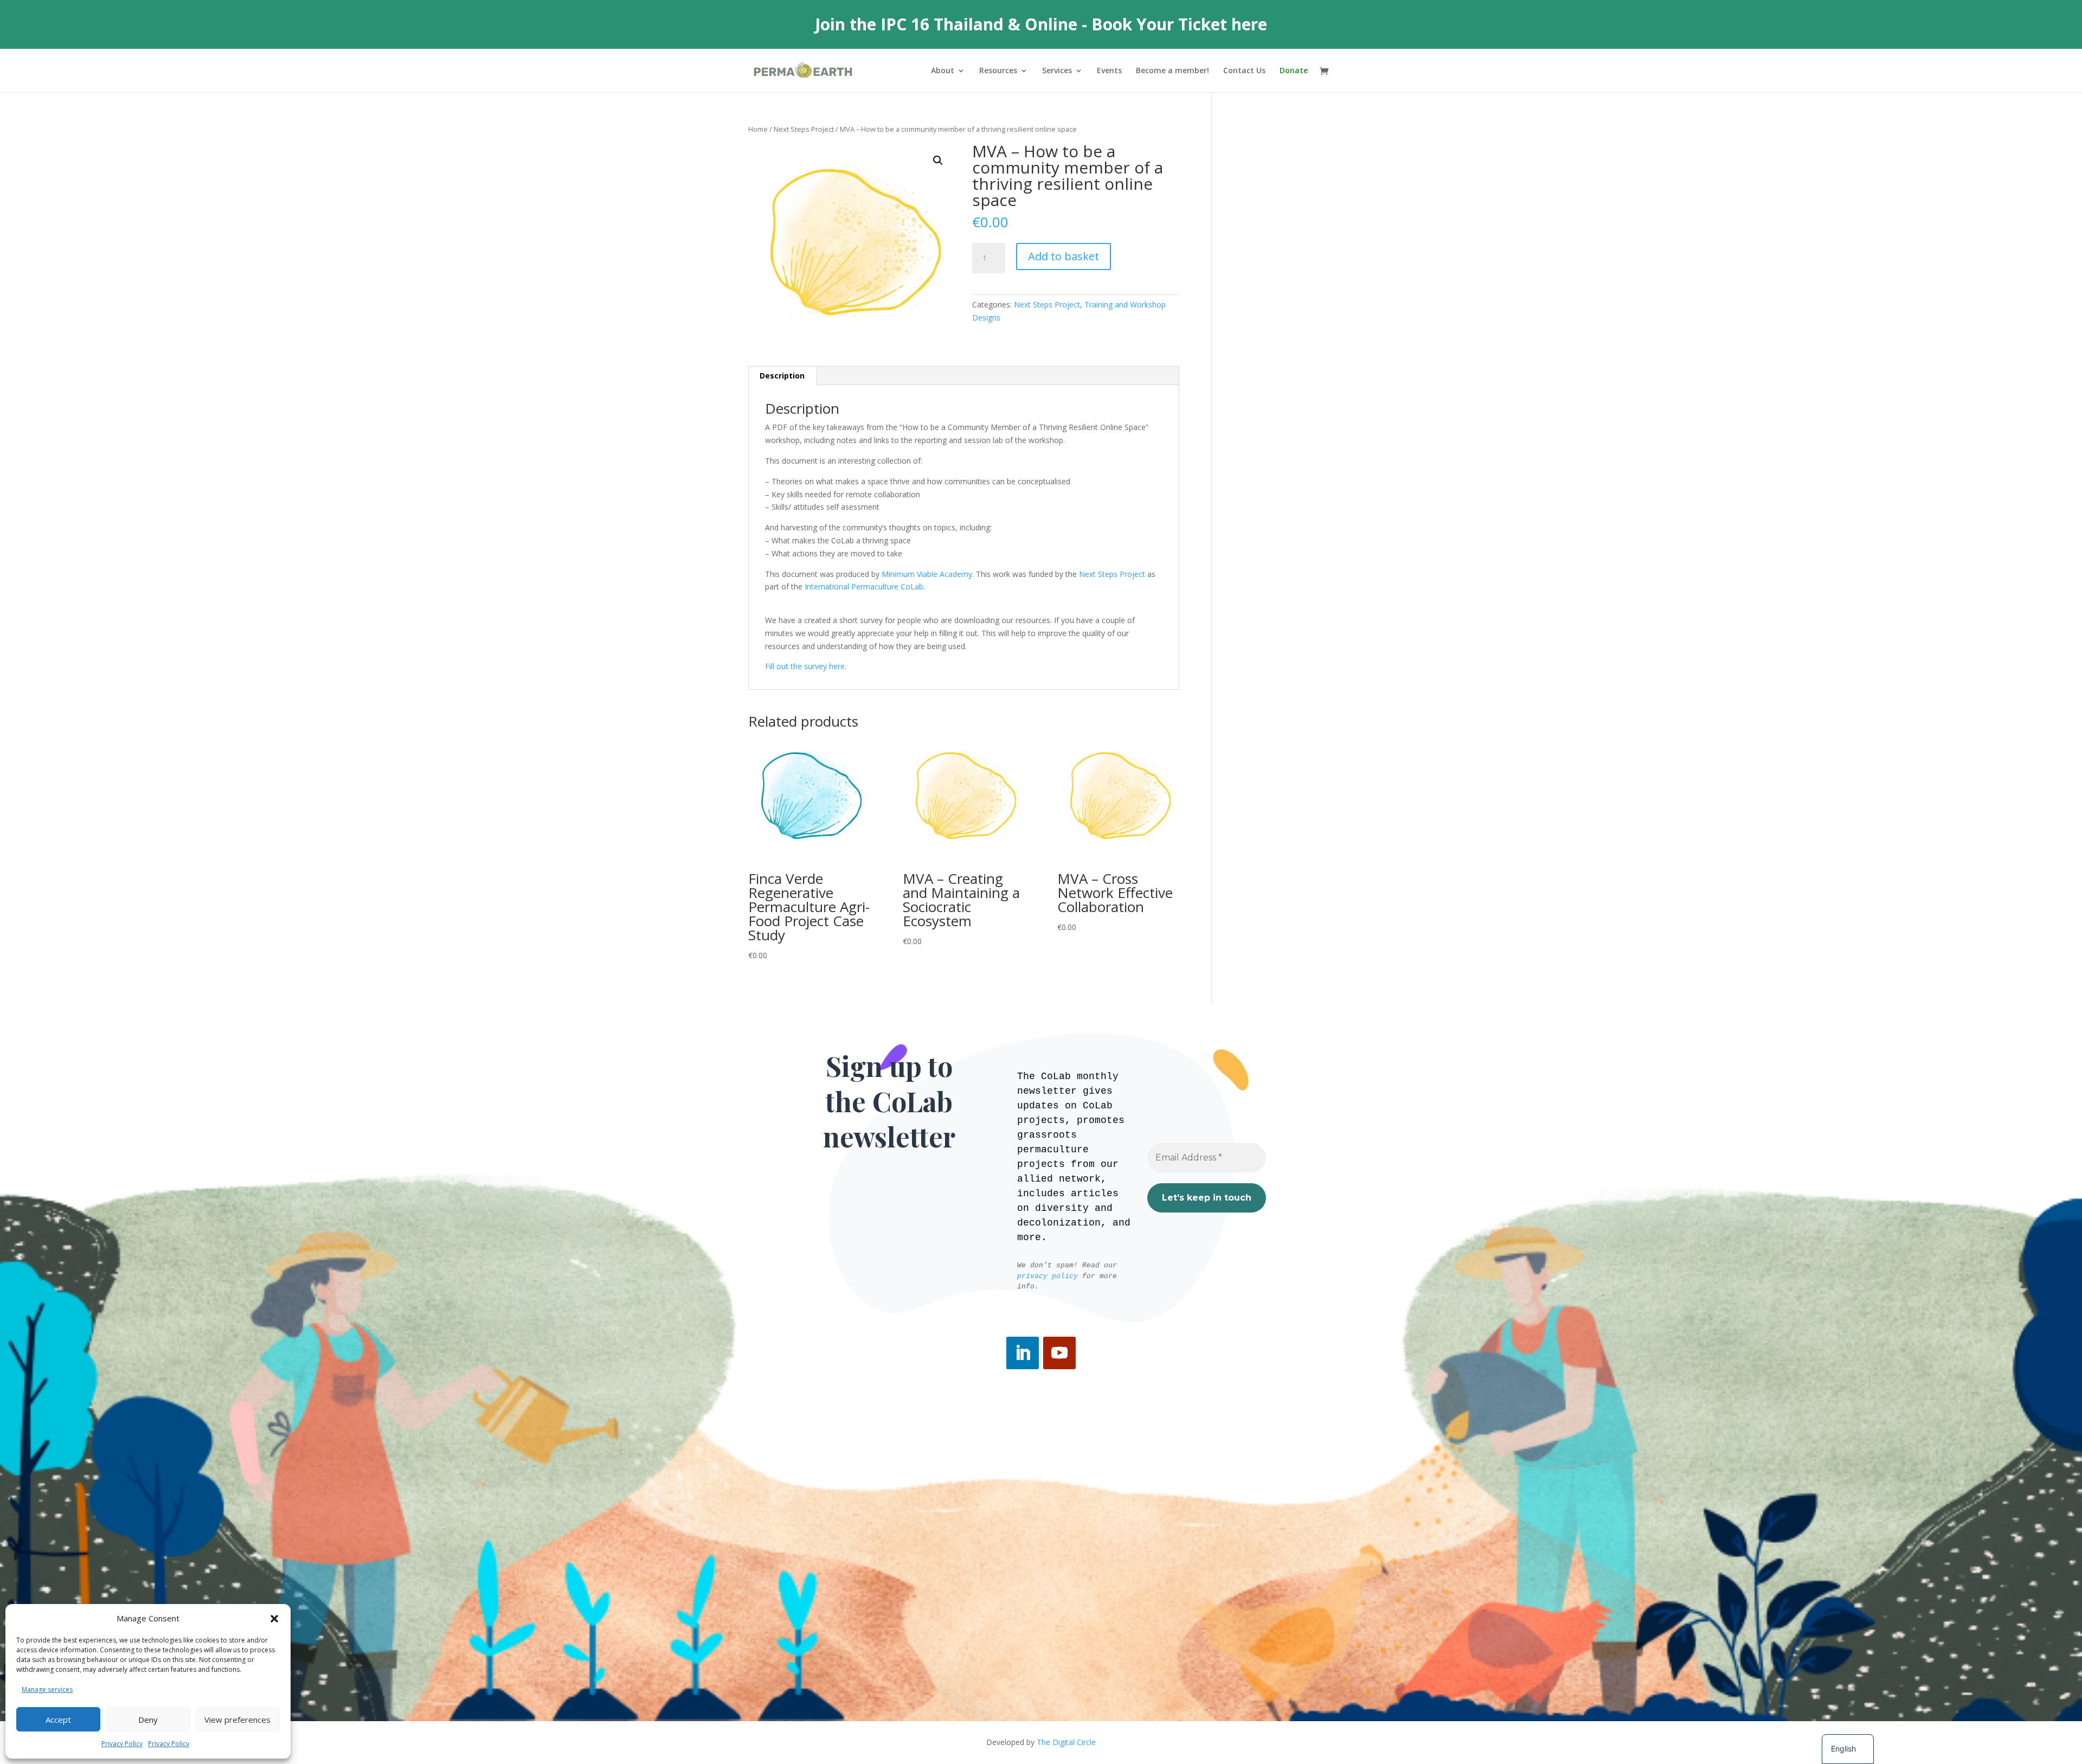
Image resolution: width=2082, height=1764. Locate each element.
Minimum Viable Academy (927, 574)
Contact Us (1244, 71)
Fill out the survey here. (806, 666)
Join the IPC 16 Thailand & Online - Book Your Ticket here (1041, 24)
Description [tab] (782, 376)
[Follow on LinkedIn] (1023, 1353)
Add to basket (1064, 256)
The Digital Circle (1066, 1742)
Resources (998, 71)
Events (1109, 71)
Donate (1294, 71)
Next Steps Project (804, 129)
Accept (58, 1720)
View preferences (237, 1720)
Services (1057, 71)
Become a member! (1172, 71)
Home (758, 129)
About (943, 71)
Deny (148, 1720)
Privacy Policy (122, 1744)
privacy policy (1048, 1276)
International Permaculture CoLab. (865, 586)
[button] (274, 1619)
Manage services (47, 1689)
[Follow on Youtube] (1059, 1353)
